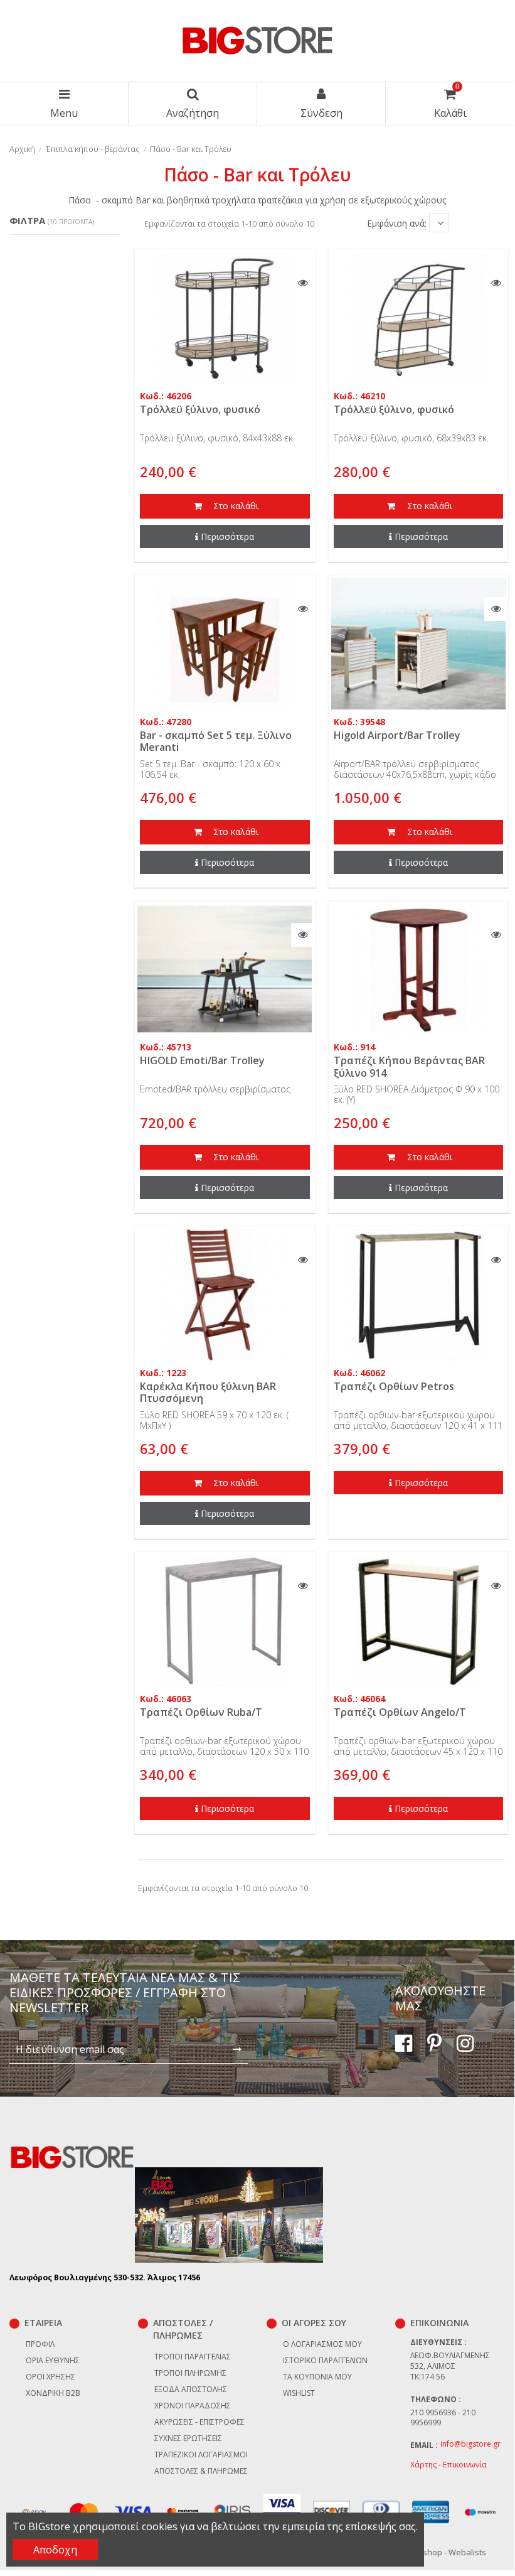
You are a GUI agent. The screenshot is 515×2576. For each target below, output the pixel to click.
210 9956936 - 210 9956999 (443, 2418)
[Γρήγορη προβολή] (303, 283)
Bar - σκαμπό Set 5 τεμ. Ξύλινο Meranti (216, 741)
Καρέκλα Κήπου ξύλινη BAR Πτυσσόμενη (208, 1392)
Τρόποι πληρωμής (190, 2373)
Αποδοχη (55, 2550)
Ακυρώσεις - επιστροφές (199, 2422)
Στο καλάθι (235, 506)
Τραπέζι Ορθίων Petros (394, 1386)
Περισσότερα (227, 536)
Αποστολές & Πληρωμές (201, 2471)
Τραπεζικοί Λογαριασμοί (201, 2455)
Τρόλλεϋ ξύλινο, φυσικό (200, 409)
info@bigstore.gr (470, 2444)
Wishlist (299, 2393)
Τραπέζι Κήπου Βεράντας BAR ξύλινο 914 (409, 1066)
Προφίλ (40, 2344)
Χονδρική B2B (53, 2393)
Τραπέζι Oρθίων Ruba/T (201, 1712)
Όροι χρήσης (50, 2377)
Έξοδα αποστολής (191, 2389)
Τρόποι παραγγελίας (193, 2357)
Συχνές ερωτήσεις (188, 2438)
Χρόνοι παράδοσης (193, 2406)
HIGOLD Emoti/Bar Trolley (202, 1060)
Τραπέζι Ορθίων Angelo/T (400, 1712)
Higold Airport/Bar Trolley (397, 735)
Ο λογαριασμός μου (322, 2344)
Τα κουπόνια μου (317, 2377)
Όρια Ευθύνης (53, 2360)
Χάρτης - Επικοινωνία (449, 2465)
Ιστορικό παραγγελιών (325, 2360)
